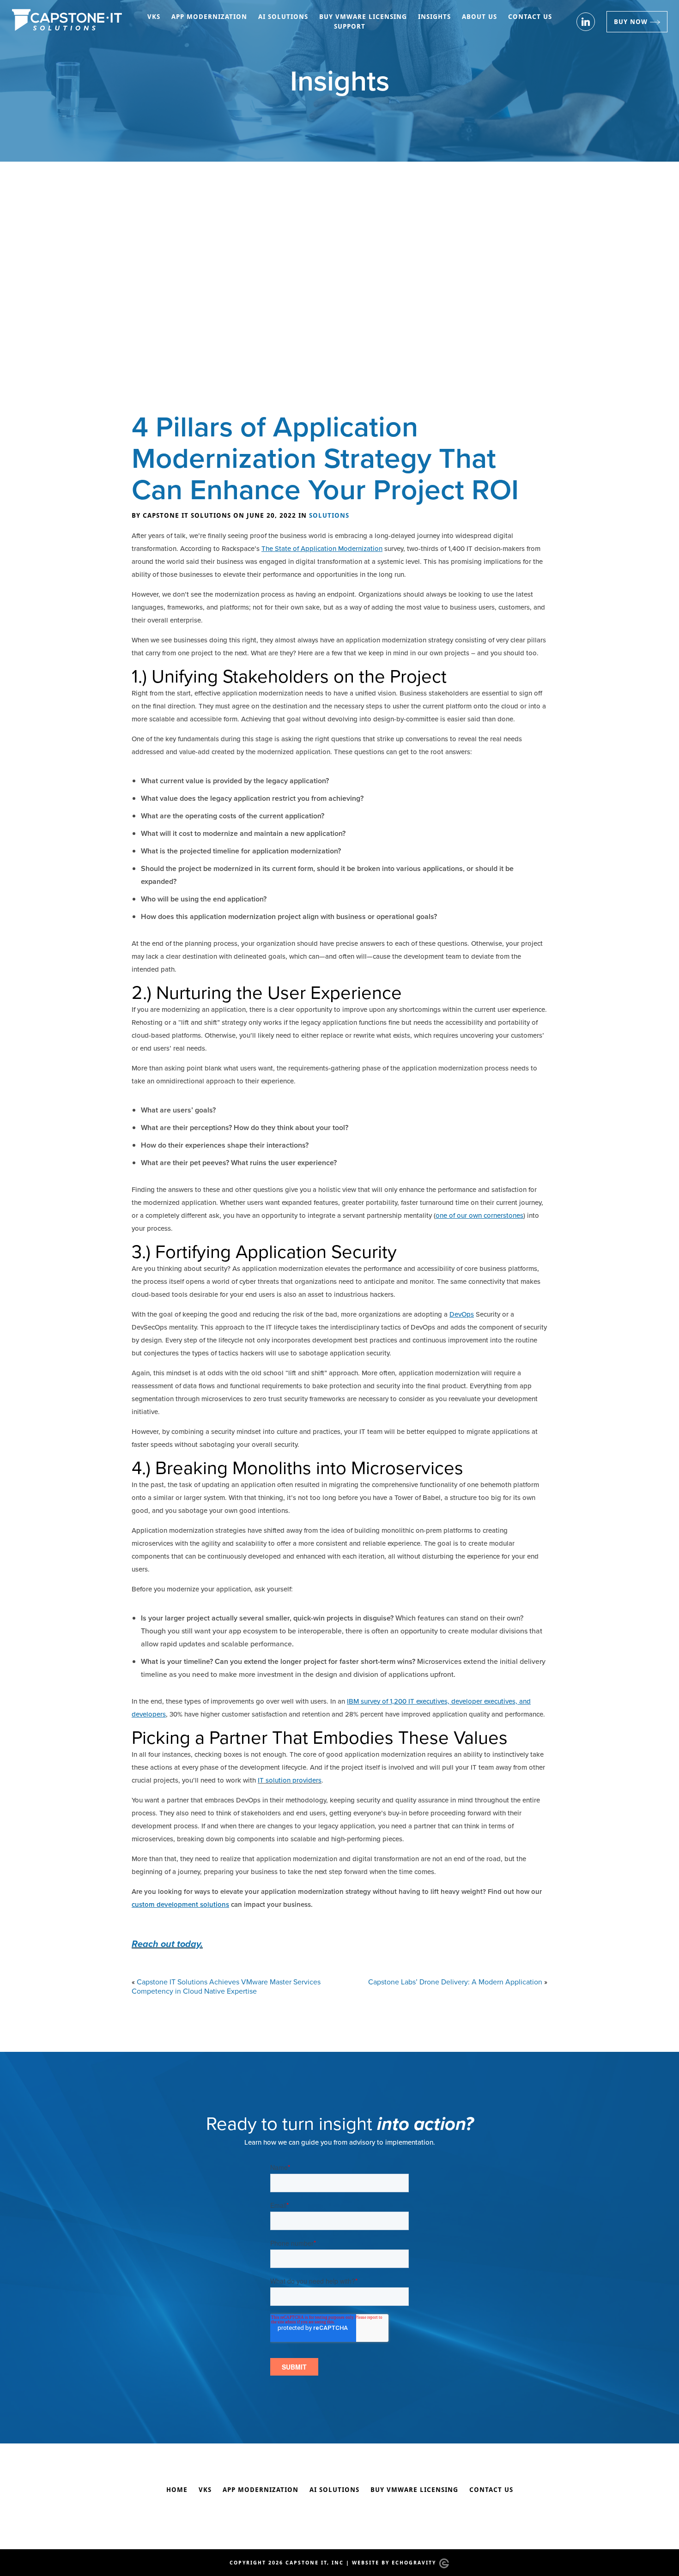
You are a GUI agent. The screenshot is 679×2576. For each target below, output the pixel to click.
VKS (154, 17)
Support (350, 26)
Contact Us (530, 17)
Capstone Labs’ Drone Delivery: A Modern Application (455, 1982)
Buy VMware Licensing (363, 17)
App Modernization (209, 17)
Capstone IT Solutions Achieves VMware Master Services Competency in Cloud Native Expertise (226, 1987)
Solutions (329, 515)
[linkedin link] (586, 22)
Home (177, 2490)
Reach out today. (167, 1944)
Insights (434, 17)
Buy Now (631, 21)
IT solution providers (290, 1780)
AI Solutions (283, 17)
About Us (479, 17)
